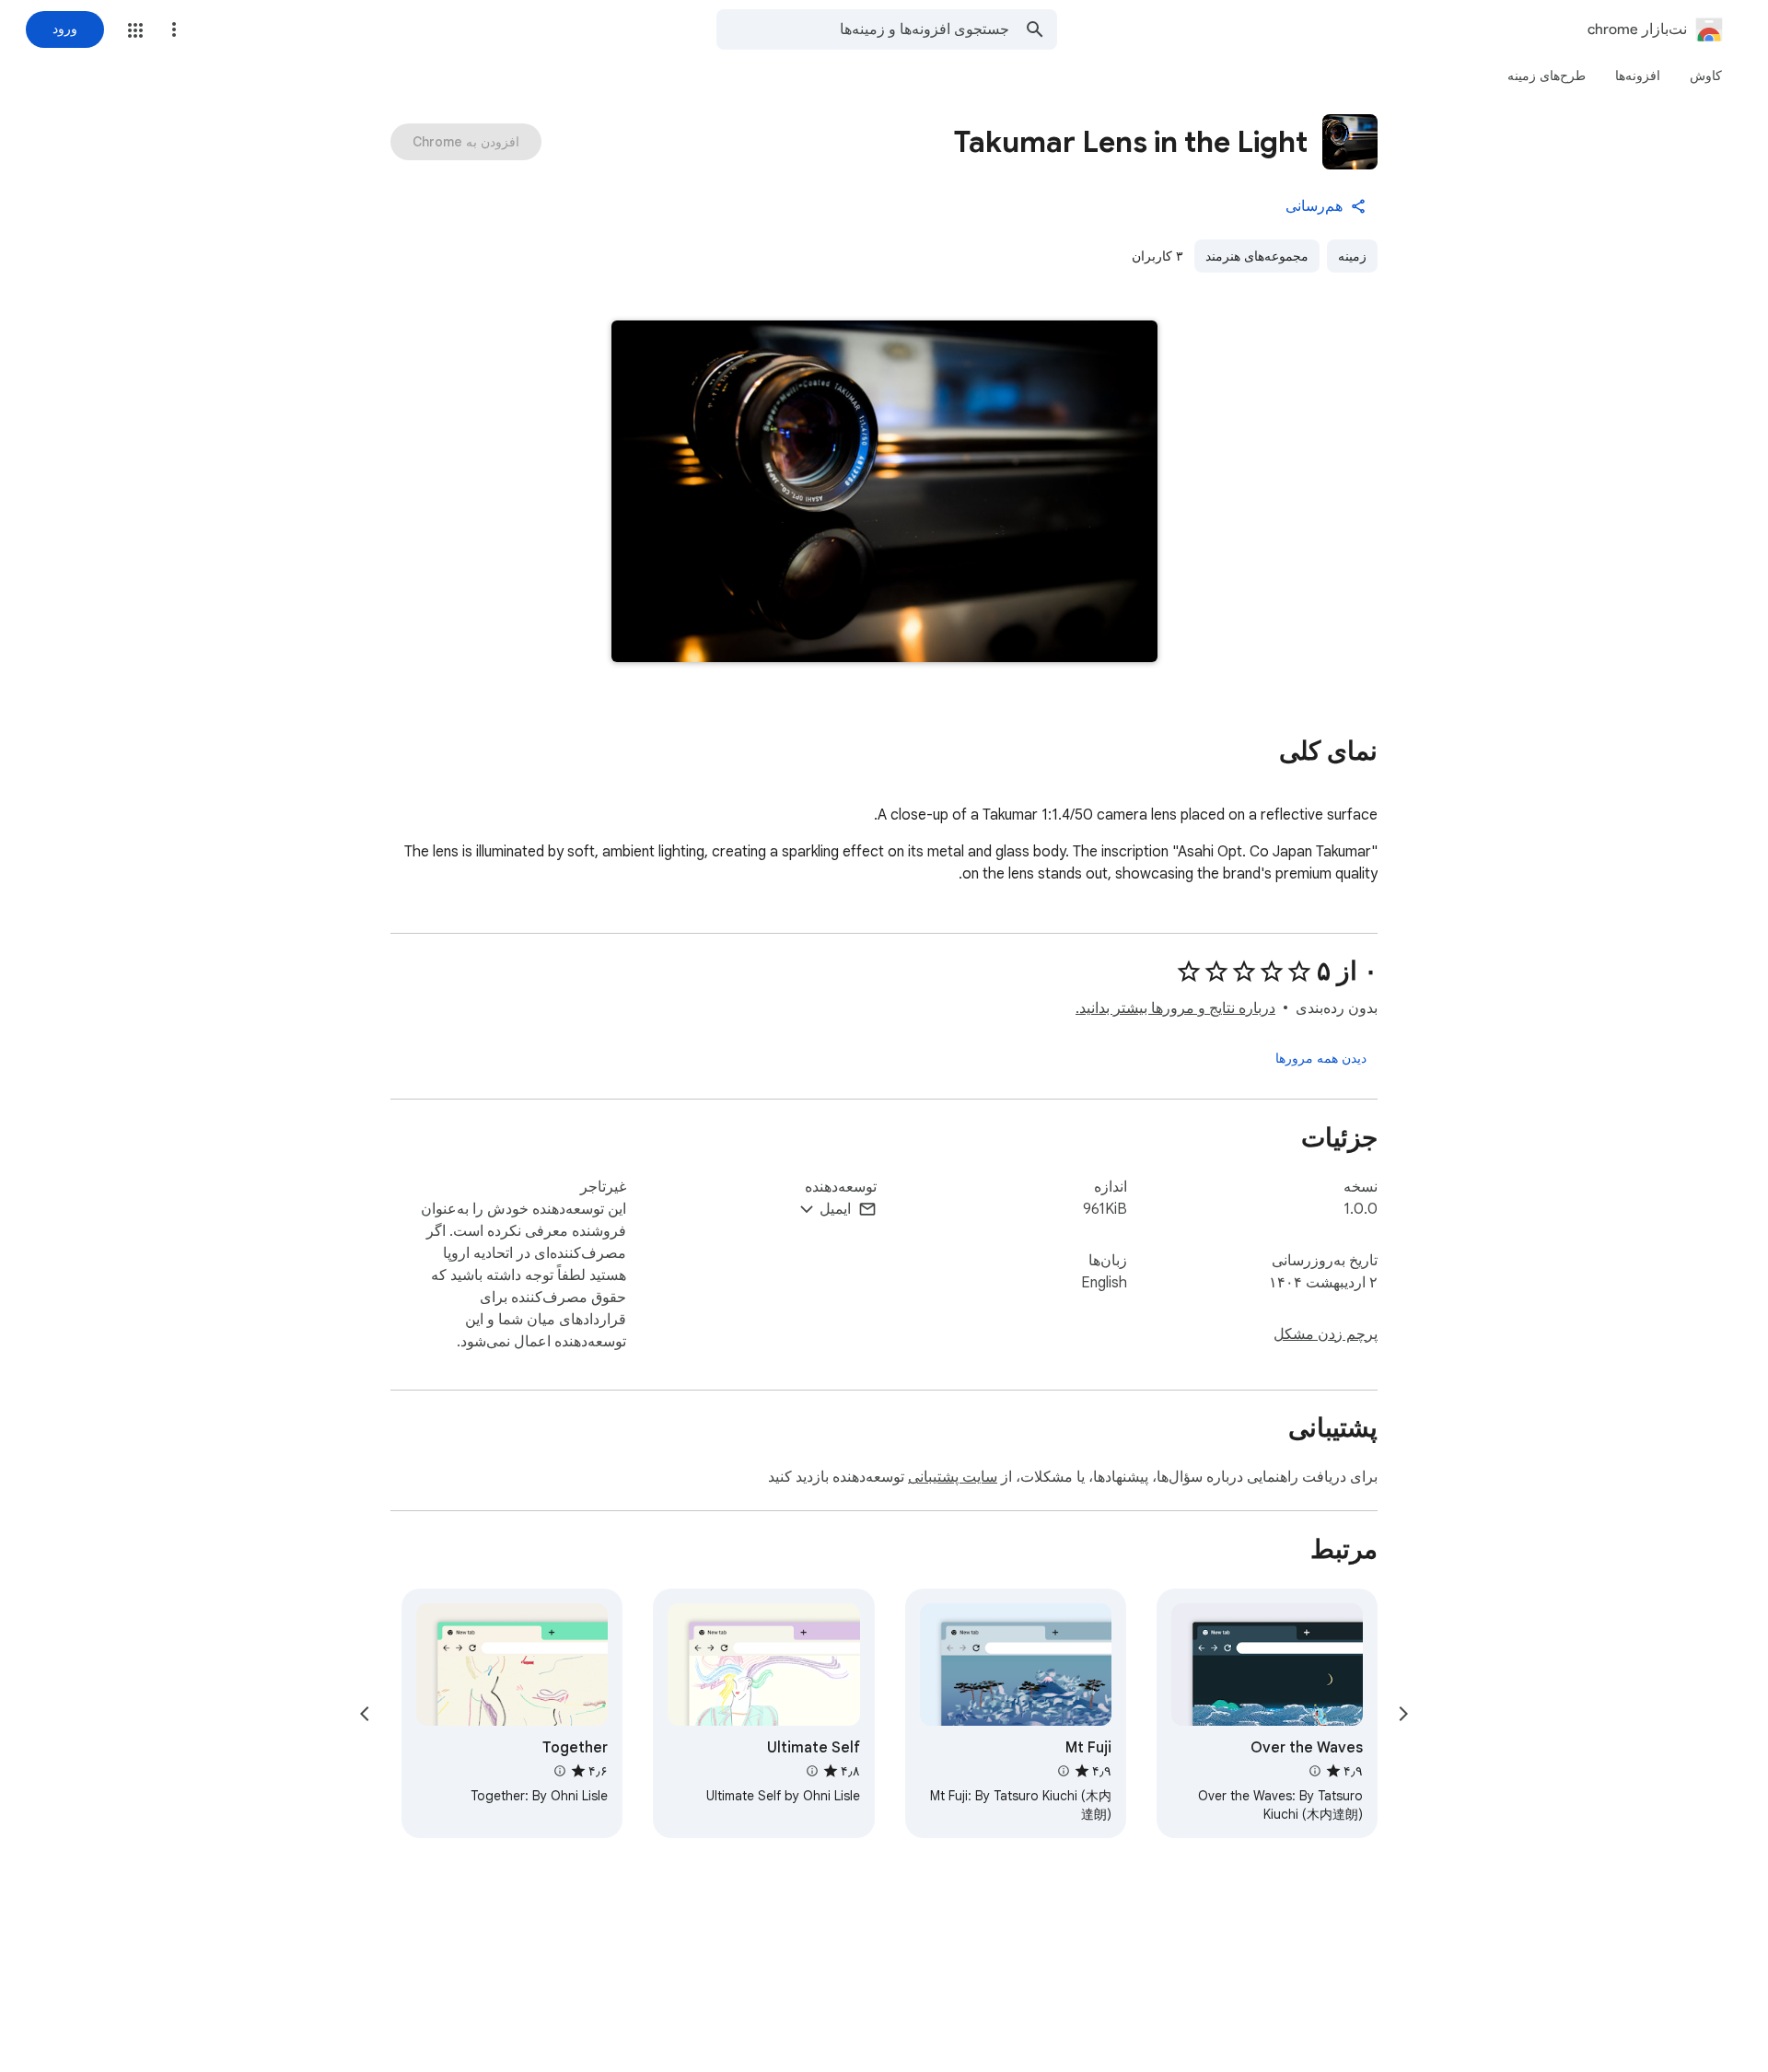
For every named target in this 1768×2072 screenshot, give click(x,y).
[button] (135, 30)
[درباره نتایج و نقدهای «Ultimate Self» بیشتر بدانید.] (811, 1771)
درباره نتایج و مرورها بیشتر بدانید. (1175, 1008)
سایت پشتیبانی (953, 1477)
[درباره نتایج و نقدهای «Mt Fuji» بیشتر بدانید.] (1064, 1771)
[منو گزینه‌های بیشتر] (174, 29)
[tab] (1706, 76)
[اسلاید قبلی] (1403, 1714)
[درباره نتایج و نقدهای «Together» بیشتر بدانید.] (560, 1771)
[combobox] (863, 29)
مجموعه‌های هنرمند (1257, 256)
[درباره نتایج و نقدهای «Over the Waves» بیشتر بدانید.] (1315, 1771)
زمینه (1352, 256)
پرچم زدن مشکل (1326, 1334)
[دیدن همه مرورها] (1321, 1058)
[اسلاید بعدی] (365, 1714)
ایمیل (835, 1209)
